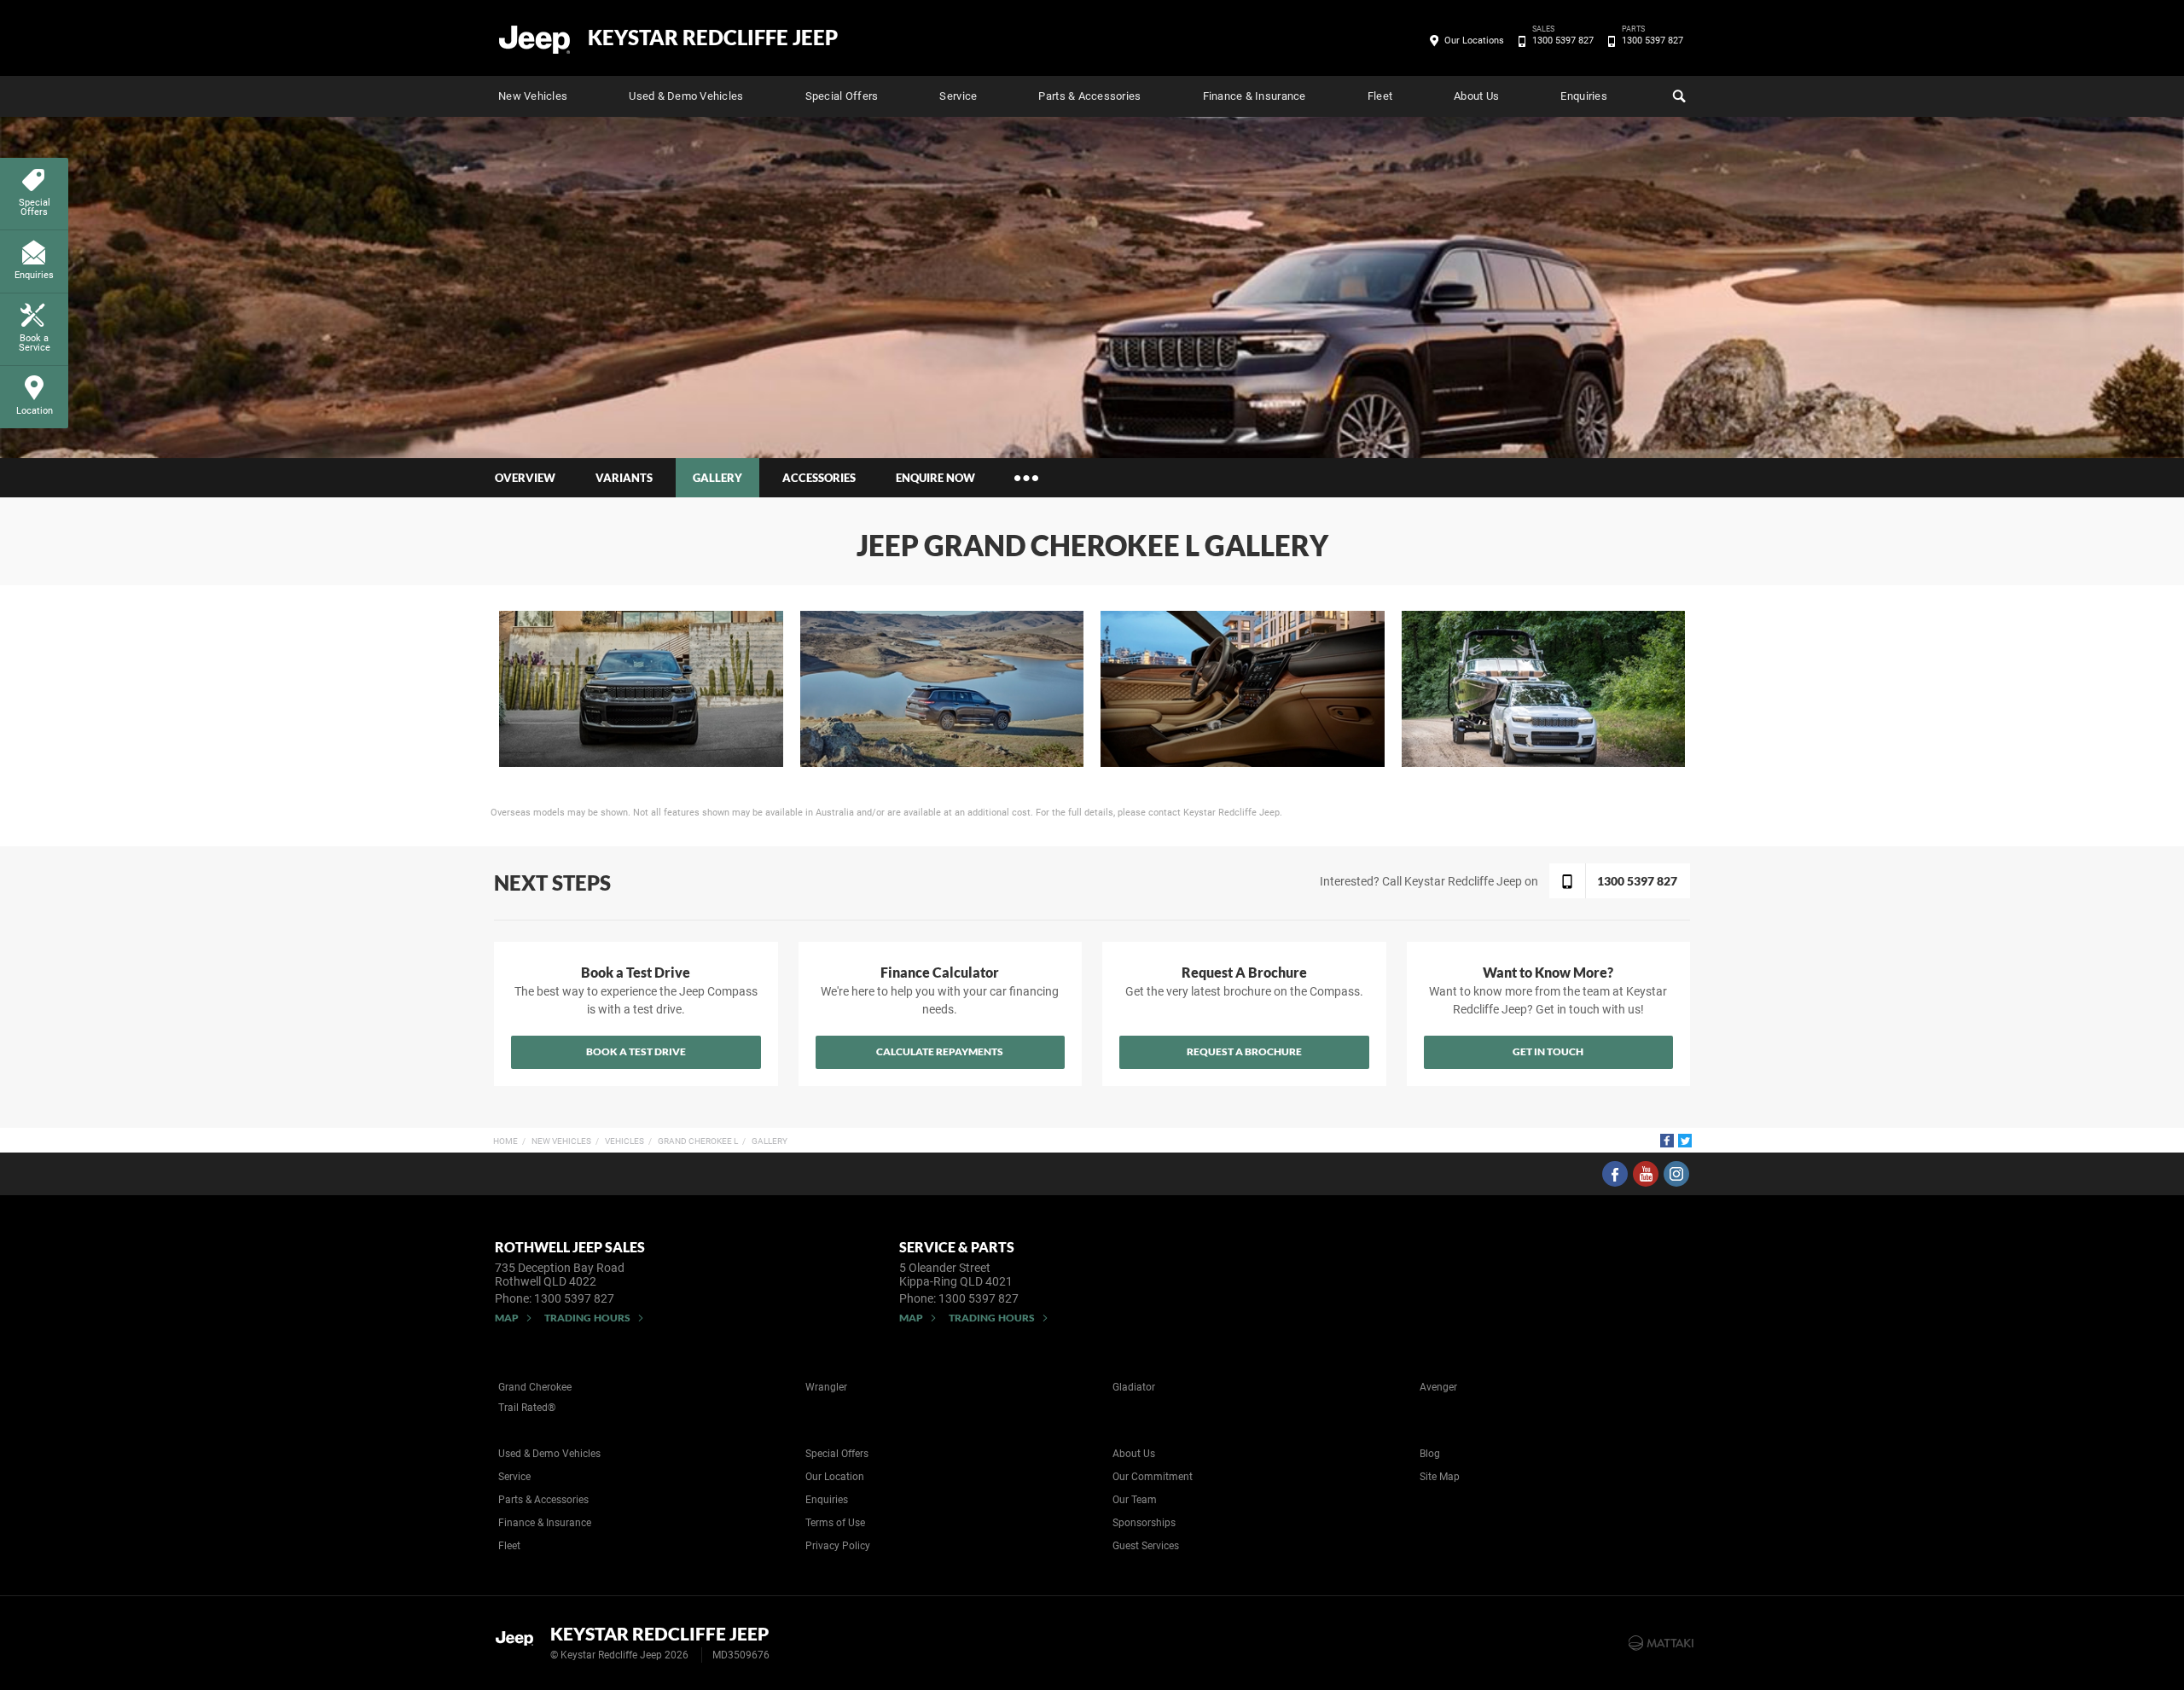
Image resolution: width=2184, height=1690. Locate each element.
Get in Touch (1548, 1051)
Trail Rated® (527, 1408)
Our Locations (1474, 41)
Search (1677, 96)
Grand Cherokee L (698, 1141)
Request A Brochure (1244, 1051)
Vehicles (624, 1141)
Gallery (770, 1141)
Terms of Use (835, 1523)
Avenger (1438, 1387)
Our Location (835, 1477)
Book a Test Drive (636, 1051)
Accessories (819, 478)
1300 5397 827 (1563, 39)
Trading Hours (587, 1318)
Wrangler (826, 1387)
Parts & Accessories (1089, 96)
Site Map (1440, 1477)
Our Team (1135, 1500)
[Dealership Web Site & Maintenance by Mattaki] (1661, 1643)
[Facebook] (1667, 1141)
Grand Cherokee (535, 1387)
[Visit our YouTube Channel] (1646, 1174)
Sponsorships (1144, 1523)
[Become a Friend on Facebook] (1615, 1174)
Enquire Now (935, 478)
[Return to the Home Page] (519, 1641)
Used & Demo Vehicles (686, 96)
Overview (525, 478)
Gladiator (1134, 1387)
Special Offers (842, 96)
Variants (624, 478)
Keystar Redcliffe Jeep (713, 38)
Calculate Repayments (940, 1051)
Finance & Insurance (1255, 96)
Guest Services (1146, 1546)
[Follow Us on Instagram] (1676, 1174)
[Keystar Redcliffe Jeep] (535, 38)
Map (507, 1318)
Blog (1430, 1454)
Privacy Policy (838, 1546)
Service (958, 96)
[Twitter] (1685, 1141)
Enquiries (1583, 96)
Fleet (1380, 96)
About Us (1476, 96)
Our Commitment (1153, 1477)
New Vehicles (533, 96)
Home (505, 1141)
